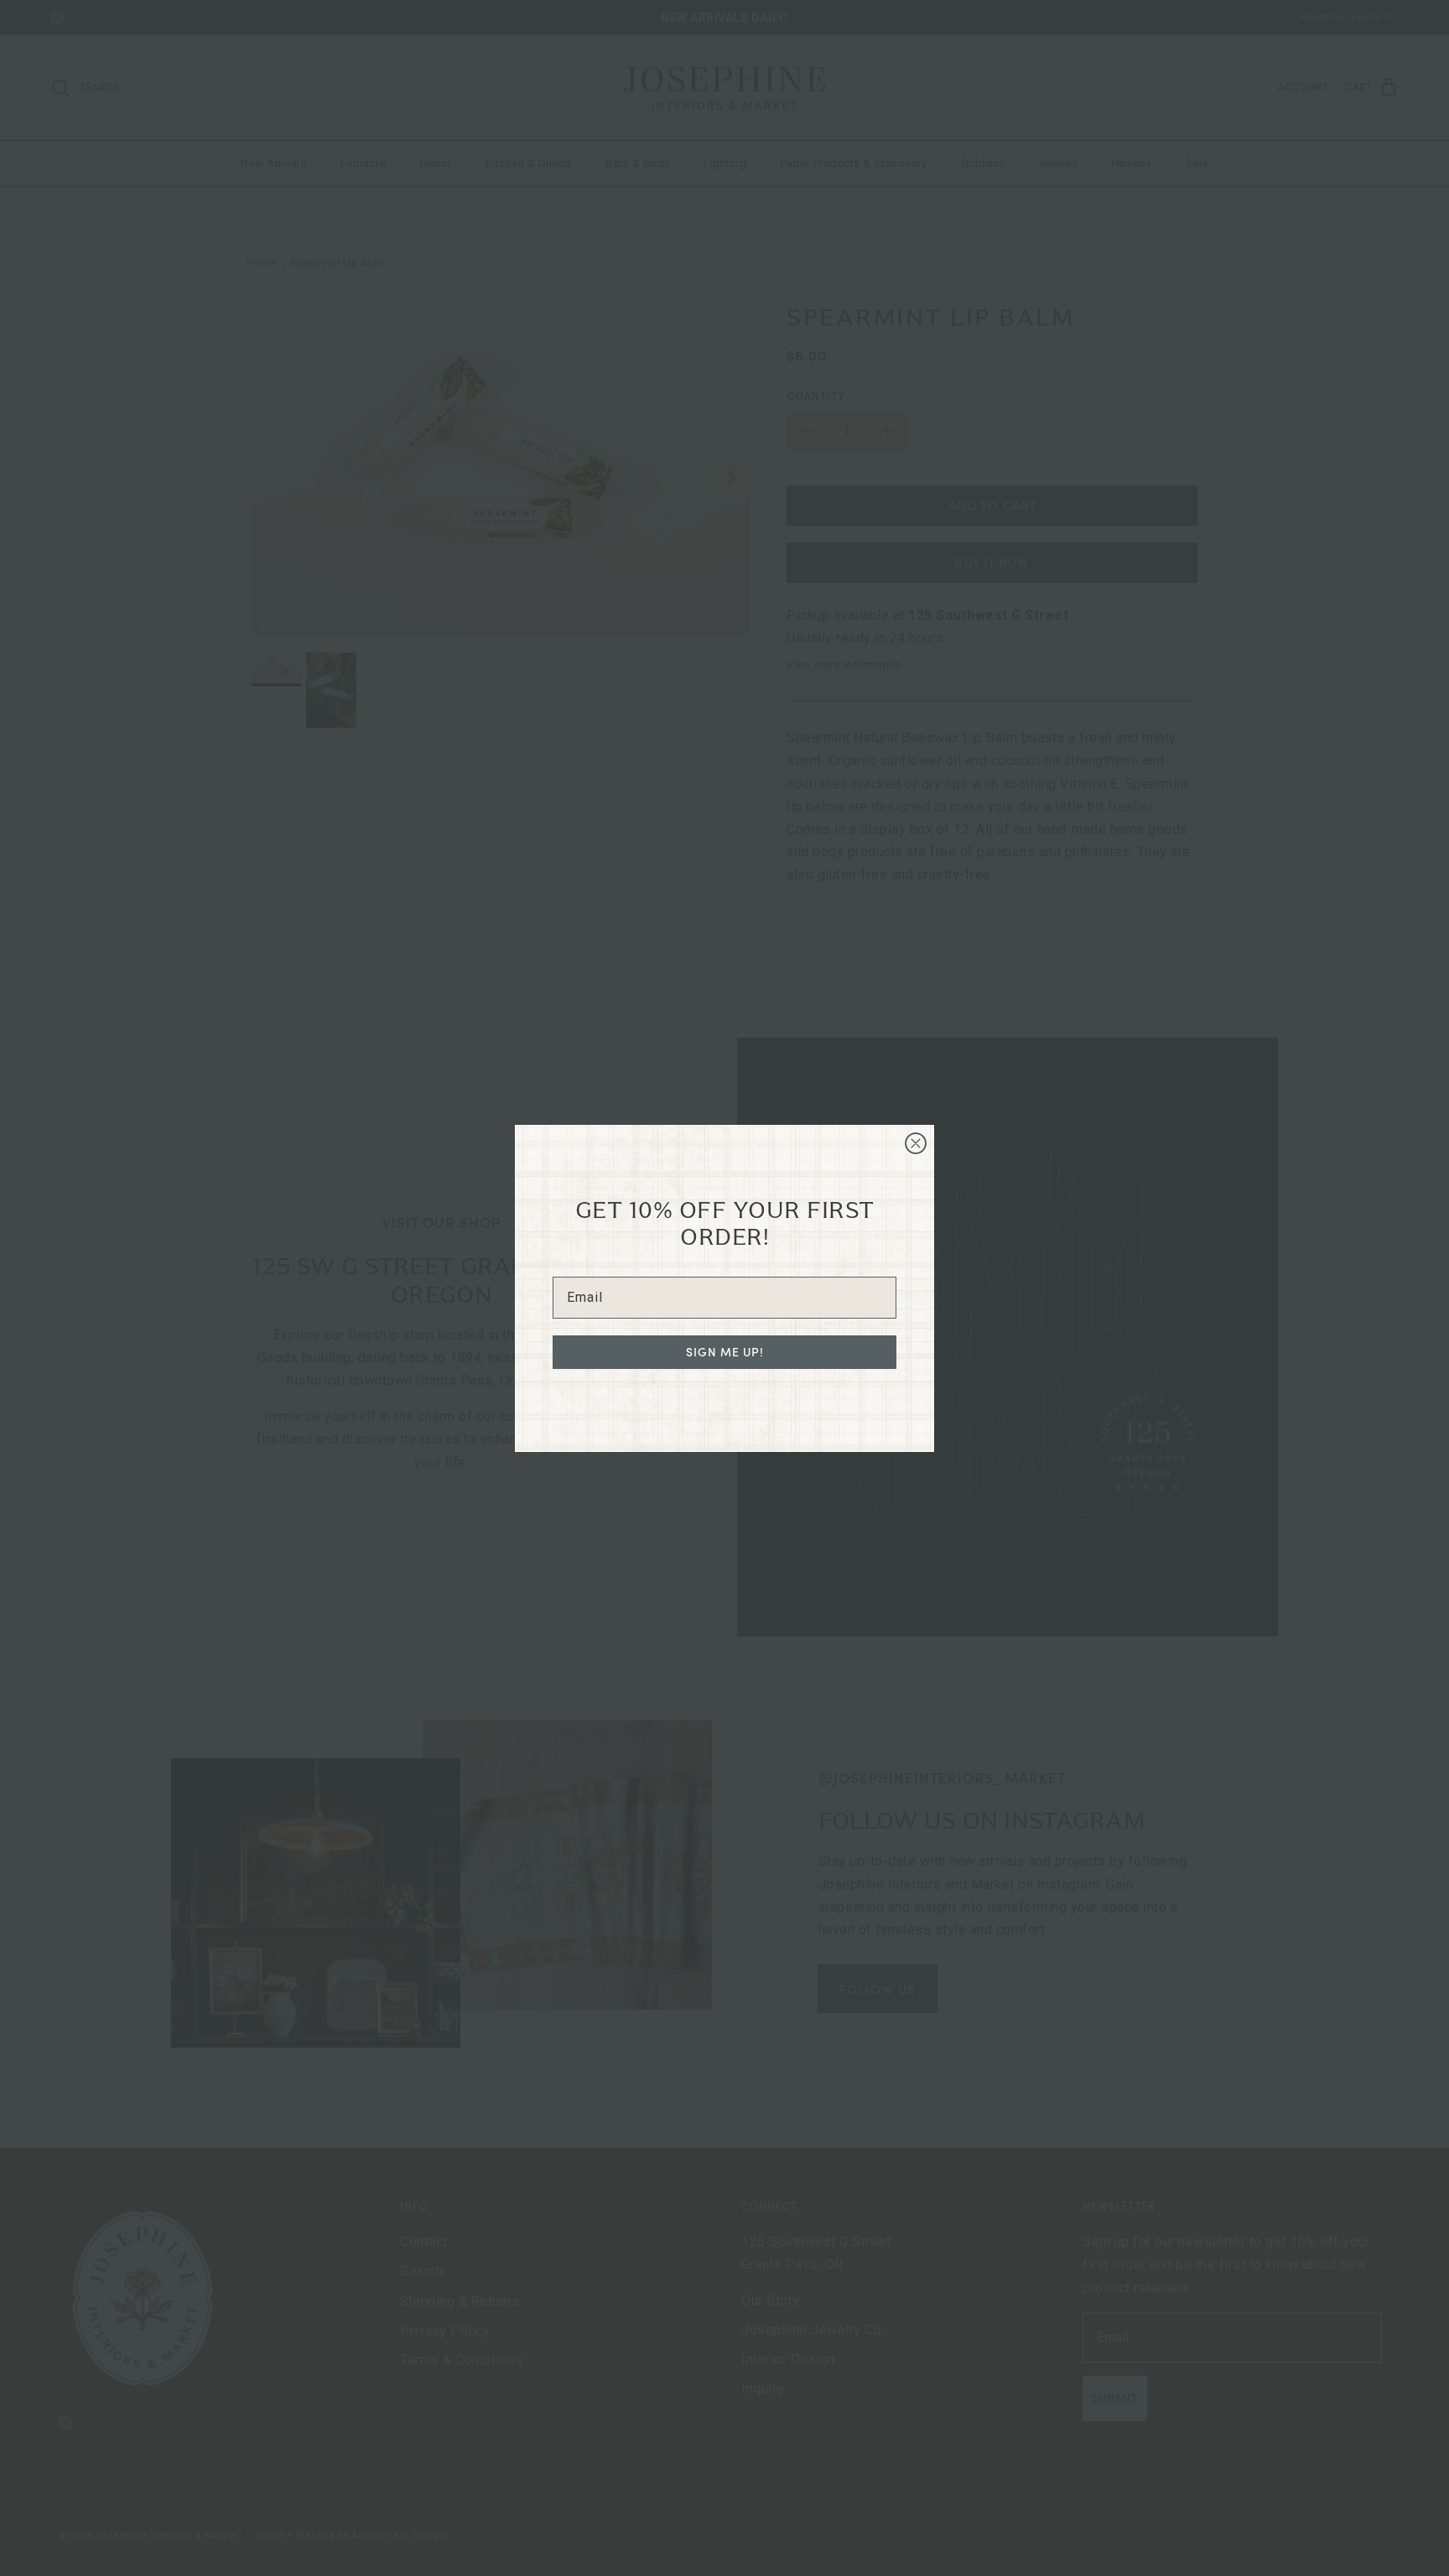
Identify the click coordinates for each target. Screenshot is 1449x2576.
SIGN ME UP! (725, 1352)
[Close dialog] (916, 1143)
